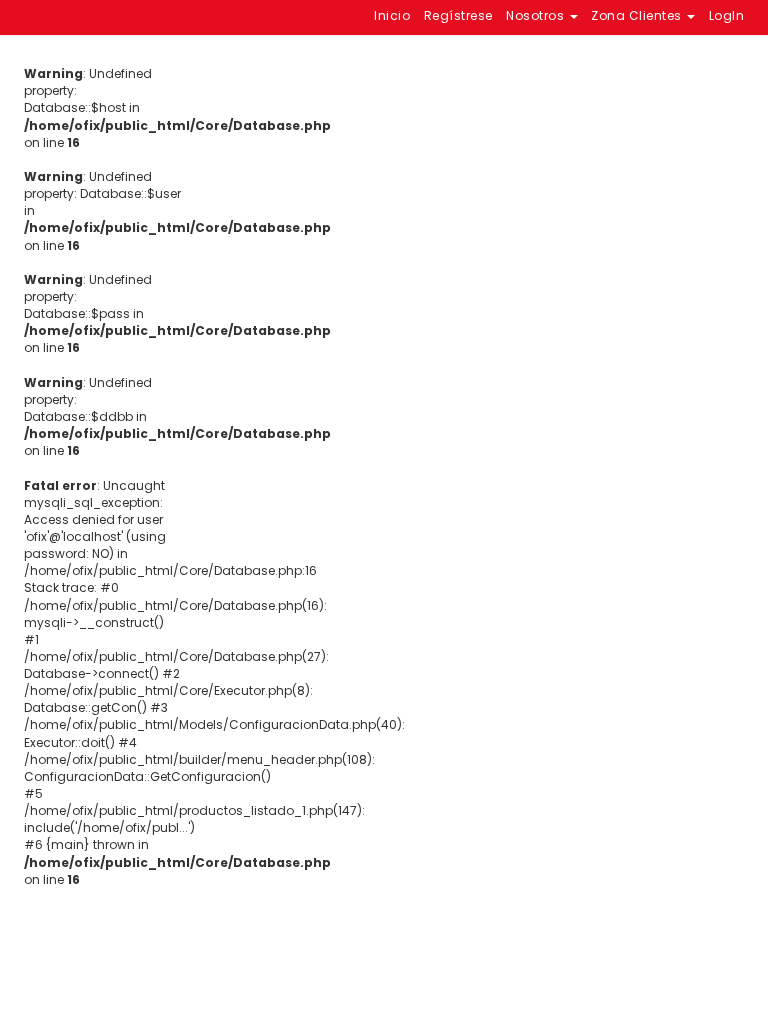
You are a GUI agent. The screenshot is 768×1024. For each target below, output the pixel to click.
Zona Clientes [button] (638, 15)
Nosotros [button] (537, 15)
